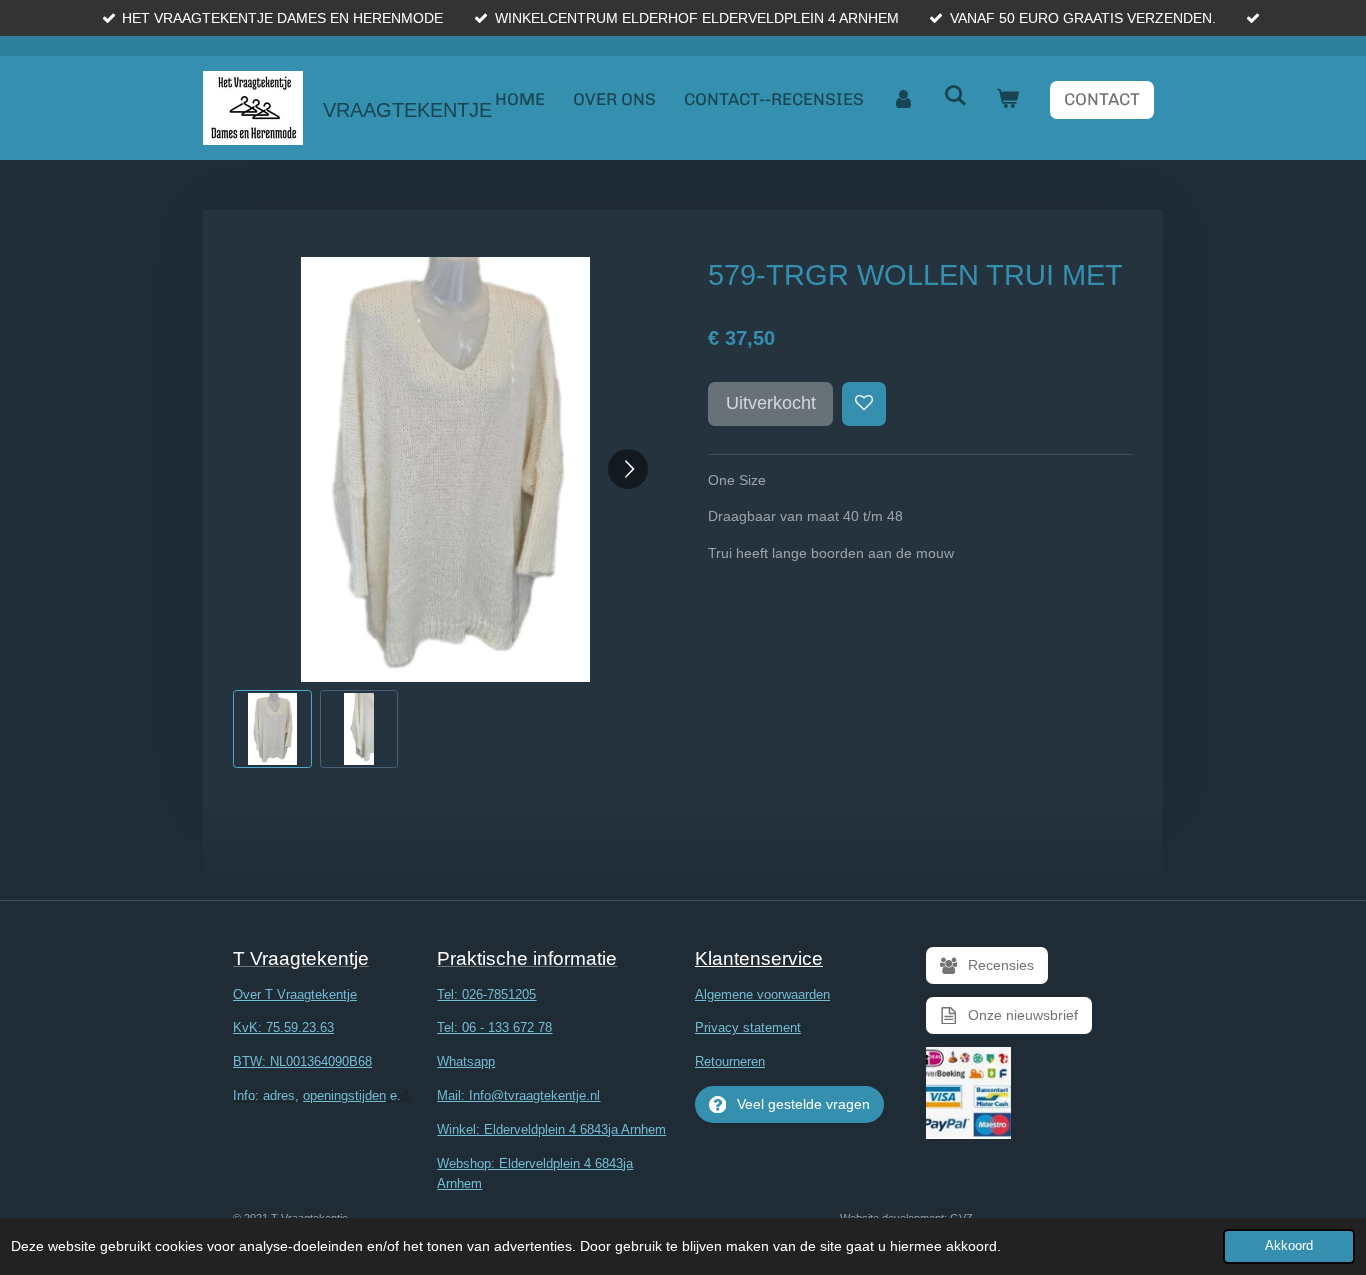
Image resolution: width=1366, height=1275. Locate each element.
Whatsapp (466, 1061)
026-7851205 (499, 994)
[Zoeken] (956, 96)
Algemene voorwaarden (762, 994)
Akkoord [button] (1289, 1246)
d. (322, 1095)
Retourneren (730, 1061)
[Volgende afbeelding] (628, 469)
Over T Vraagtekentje (295, 994)
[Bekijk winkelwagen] (1008, 99)
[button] (272, 729)
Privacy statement (748, 1027)
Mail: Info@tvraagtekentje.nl (518, 1095)
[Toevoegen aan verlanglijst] (864, 404)
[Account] (904, 99)
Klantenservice (759, 958)
